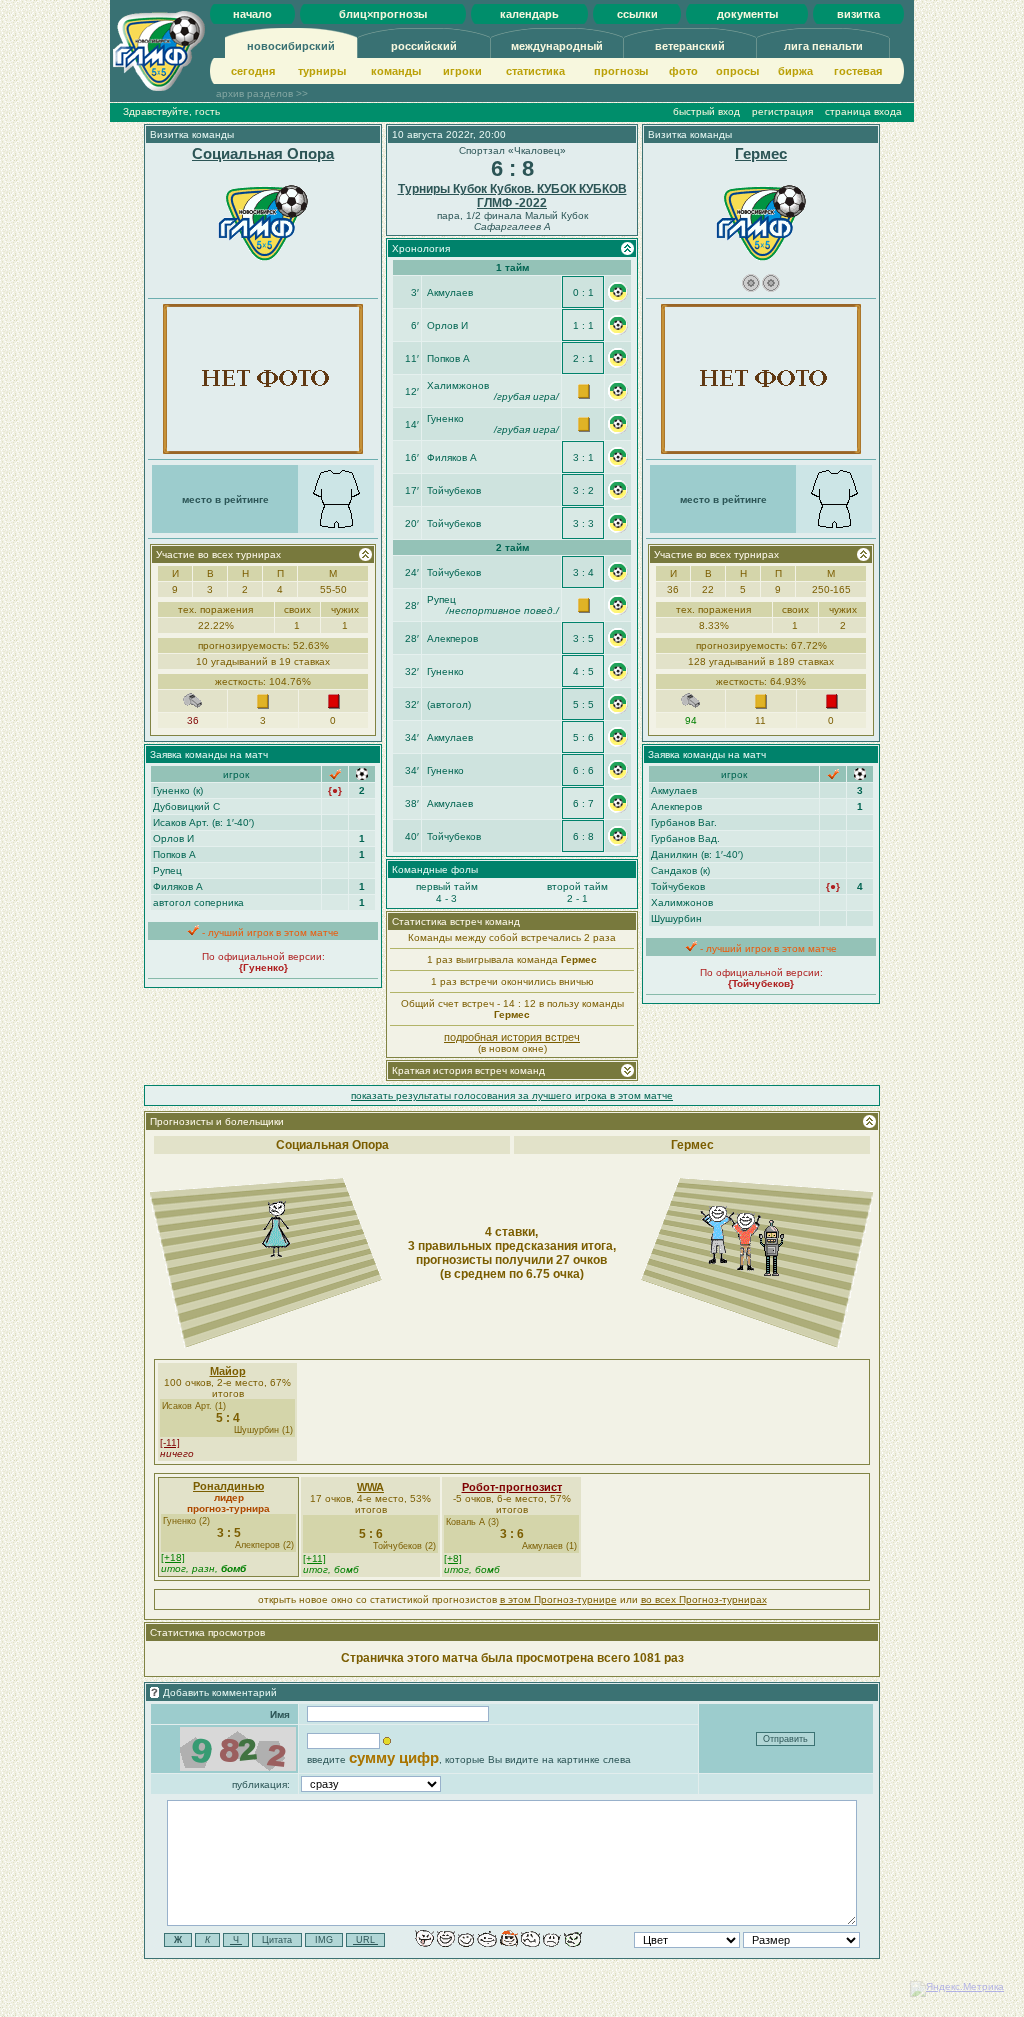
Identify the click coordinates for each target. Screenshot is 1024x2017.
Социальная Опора (263, 153)
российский (424, 46)
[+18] (173, 1557)
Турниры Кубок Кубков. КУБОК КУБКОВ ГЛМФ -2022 (512, 196)
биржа (795, 71)
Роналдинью (228, 1486)
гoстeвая (858, 71)
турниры (322, 71)
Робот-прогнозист (512, 1487)
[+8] (453, 1558)
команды (396, 71)
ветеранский (690, 46)
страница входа (863, 111)
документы (747, 14)
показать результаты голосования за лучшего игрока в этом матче (512, 1095)
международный (557, 46)
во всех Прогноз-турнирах (704, 1599)
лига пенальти (823, 46)
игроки (462, 71)
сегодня (253, 71)
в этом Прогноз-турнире (558, 1599)
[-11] (170, 1442)
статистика (535, 71)
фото (683, 71)
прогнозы (621, 71)
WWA (370, 1487)
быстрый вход (706, 111)
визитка (858, 14)
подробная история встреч (512, 1037)
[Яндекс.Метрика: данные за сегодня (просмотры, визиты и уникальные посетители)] (957, 1989)
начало (252, 14)
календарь (529, 14)
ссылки (637, 14)
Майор (228, 1371)
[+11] (314, 1558)
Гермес (761, 153)
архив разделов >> (262, 93)
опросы (737, 71)
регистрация (782, 111)
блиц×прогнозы (383, 14)
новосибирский (291, 46)
